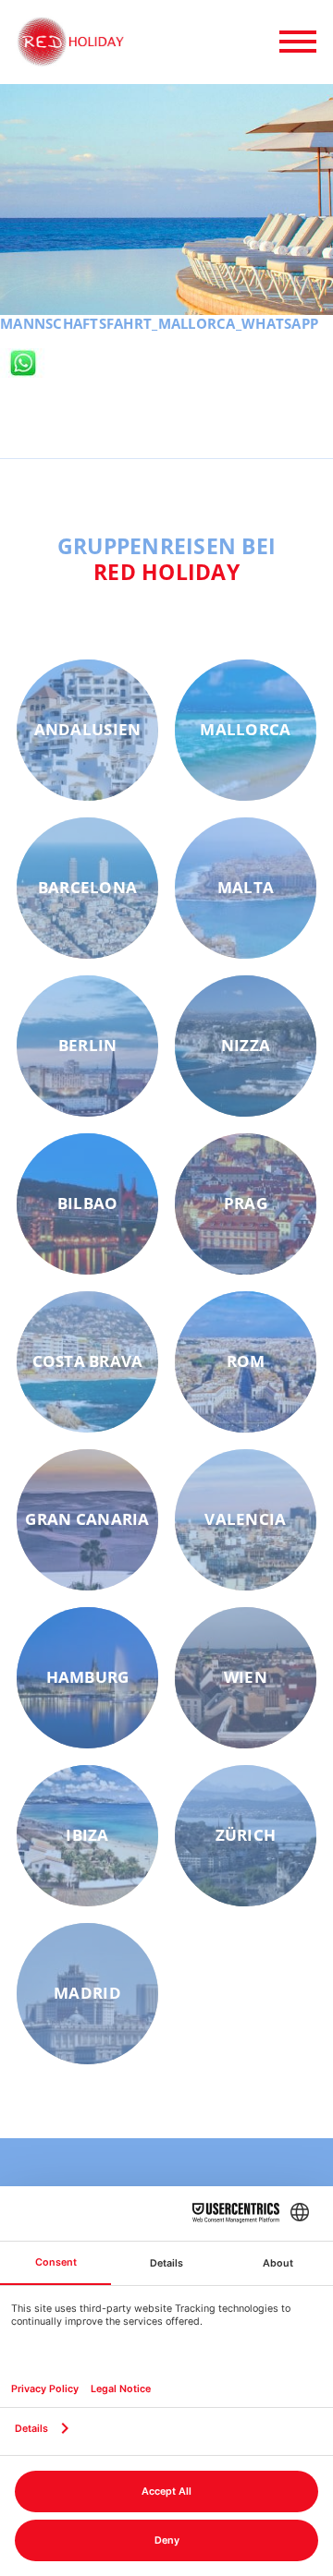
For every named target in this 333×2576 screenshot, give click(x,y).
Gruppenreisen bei (167, 559)
